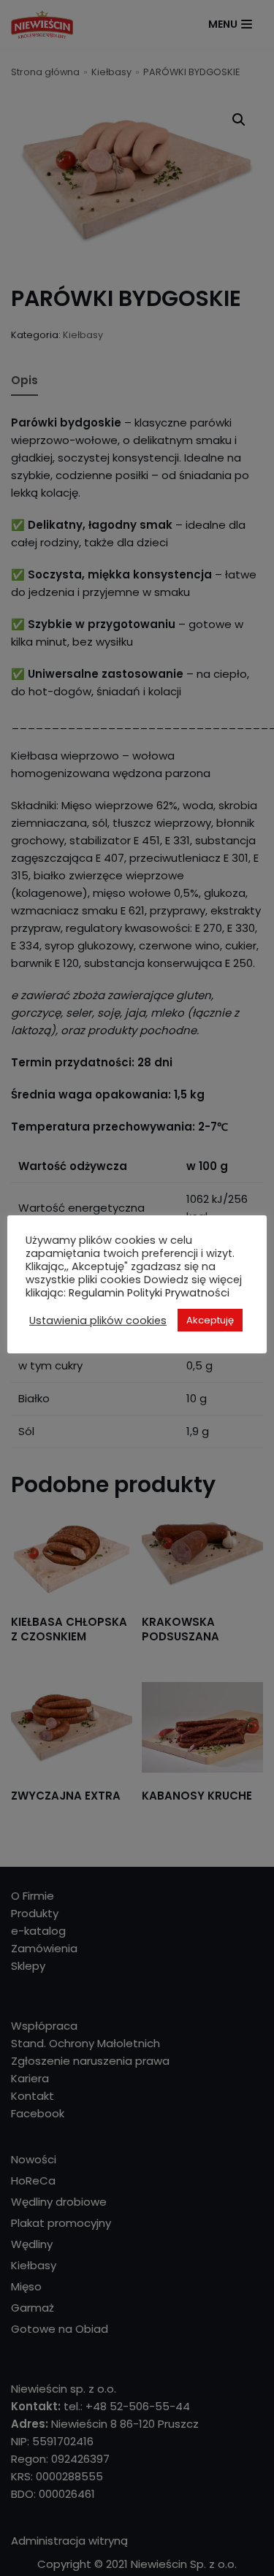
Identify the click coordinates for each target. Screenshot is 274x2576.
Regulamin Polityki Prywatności (149, 1293)
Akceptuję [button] (210, 1320)
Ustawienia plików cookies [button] (98, 1321)
